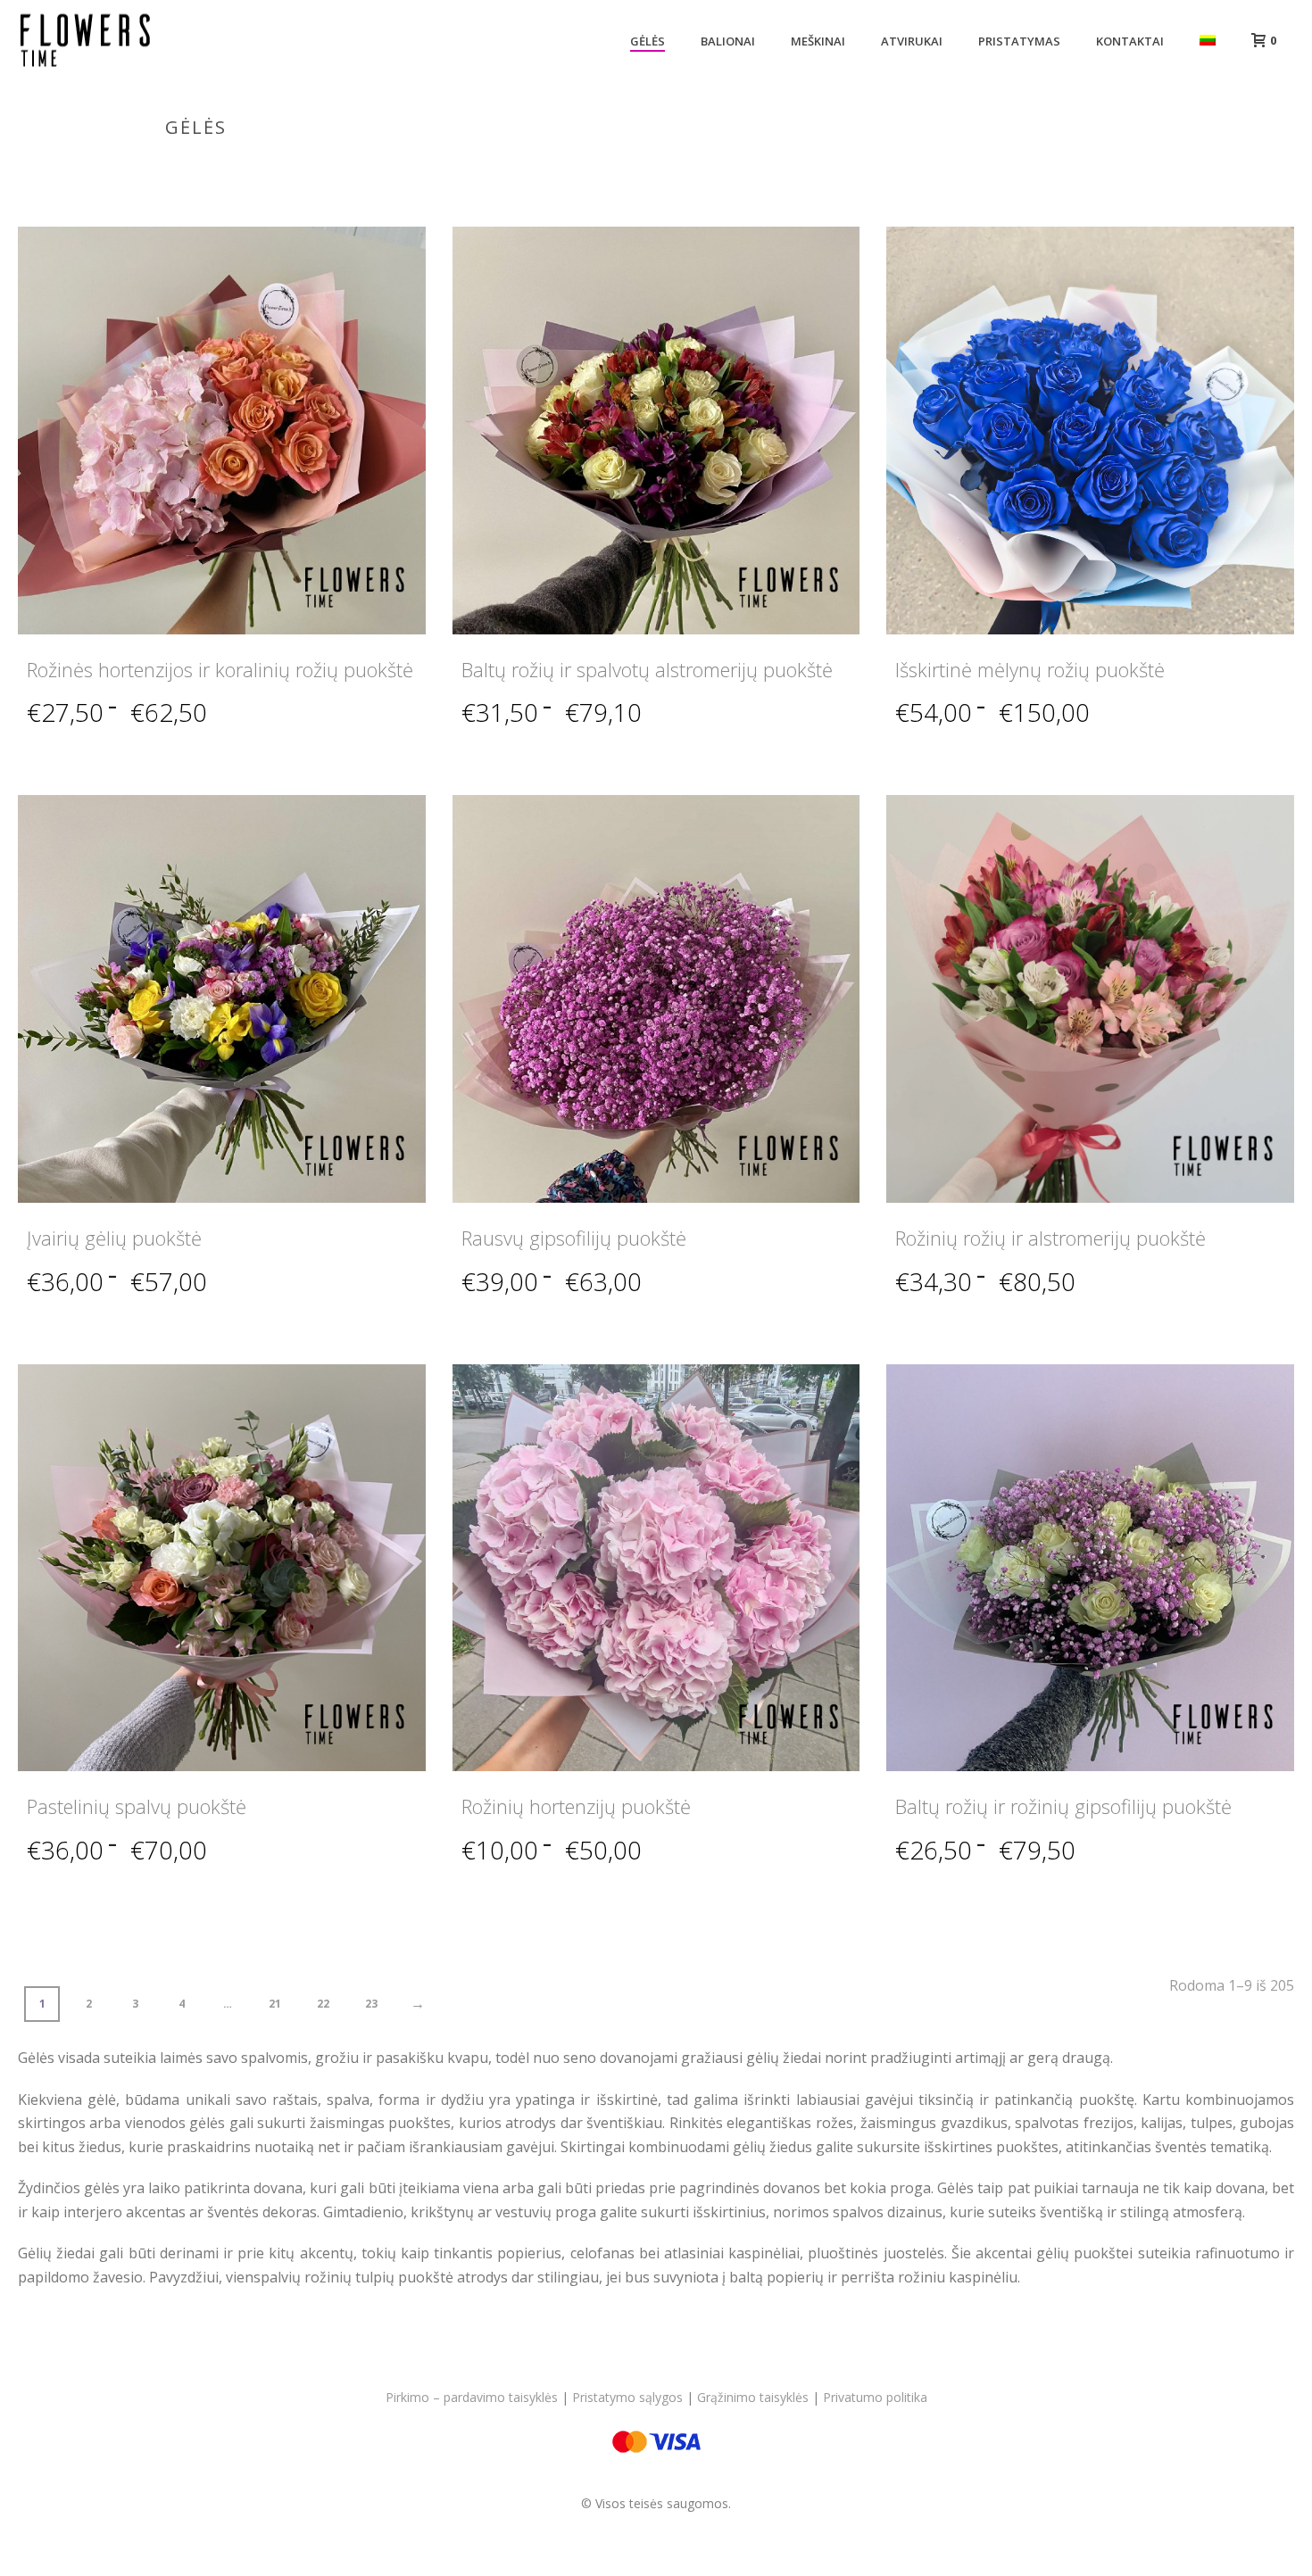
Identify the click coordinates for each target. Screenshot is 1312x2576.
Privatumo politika (875, 2397)
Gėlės (648, 41)
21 (275, 2004)
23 (371, 2004)
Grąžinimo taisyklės (753, 2397)
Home (1074, 165)
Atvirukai (912, 41)
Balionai (728, 41)
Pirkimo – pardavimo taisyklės (472, 2397)
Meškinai (818, 41)
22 (323, 2004)
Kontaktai (1130, 41)
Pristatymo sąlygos (627, 2397)
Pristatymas (1019, 41)
